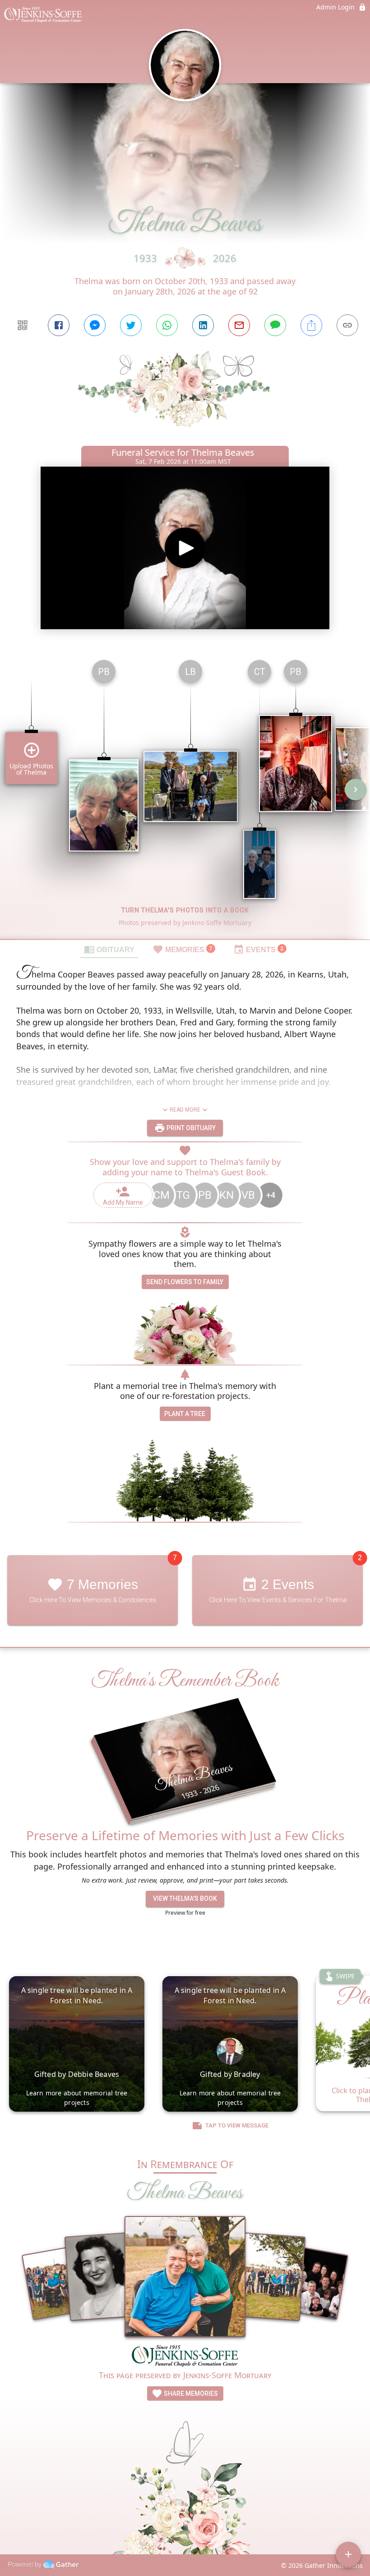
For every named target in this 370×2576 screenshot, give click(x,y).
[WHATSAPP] (167, 325)
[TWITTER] (131, 325)
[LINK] (347, 325)
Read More (185, 1110)
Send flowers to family (185, 1282)
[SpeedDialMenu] (348, 2554)
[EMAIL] (239, 325)
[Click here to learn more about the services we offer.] (185, 2356)
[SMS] (275, 325)
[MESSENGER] (95, 325)
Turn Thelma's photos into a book (185, 910)
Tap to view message (237, 2125)
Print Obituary (190, 1128)
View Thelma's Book (185, 1898)
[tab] (109, 949)
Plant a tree (185, 1414)
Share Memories (190, 2394)
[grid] (185, 796)
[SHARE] (311, 325)
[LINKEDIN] (203, 325)
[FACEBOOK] (59, 325)
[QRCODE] (23, 325)
